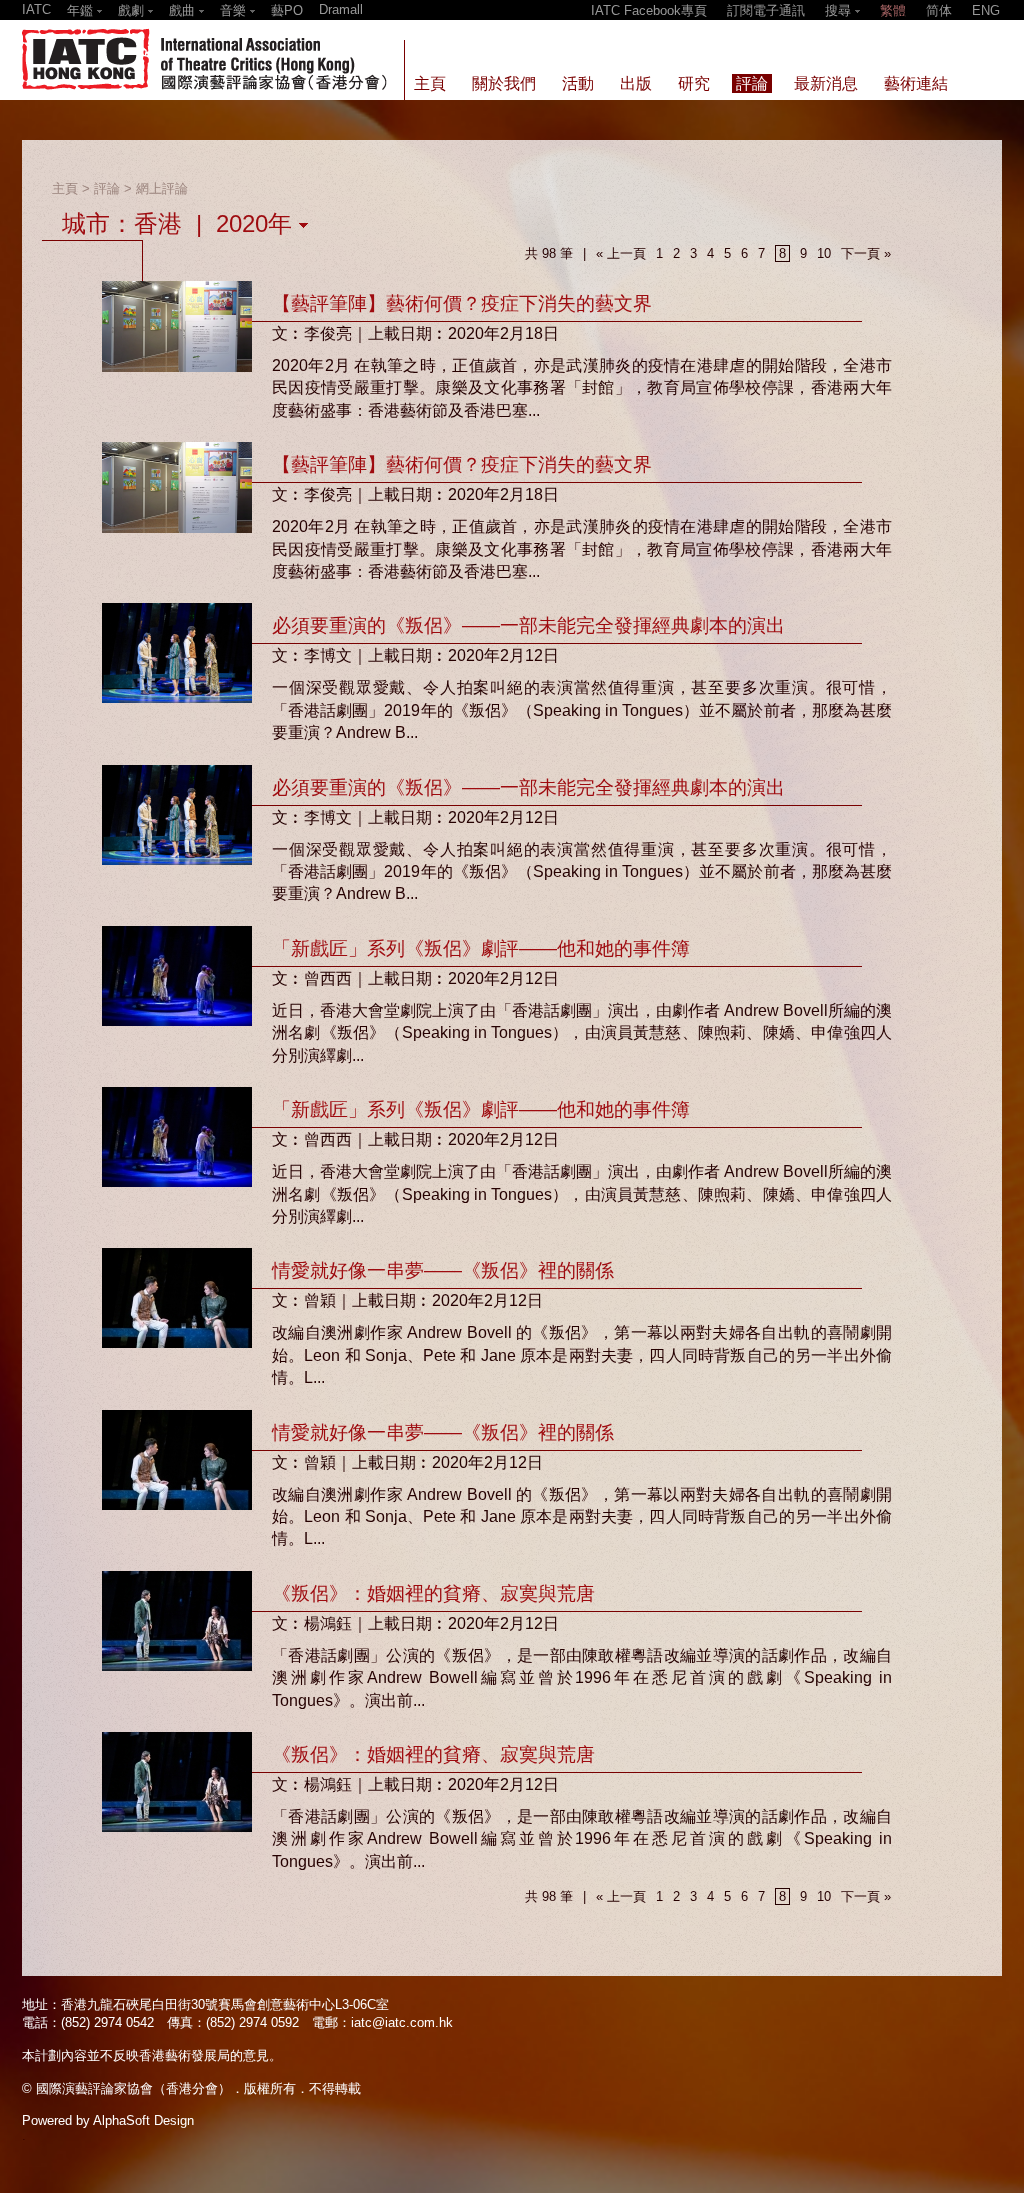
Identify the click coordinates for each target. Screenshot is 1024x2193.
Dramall (341, 9)
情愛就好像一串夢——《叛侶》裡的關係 (443, 1270)
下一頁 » (866, 253)
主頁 (65, 188)
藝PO (287, 10)
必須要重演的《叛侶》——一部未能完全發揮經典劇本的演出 (528, 625)
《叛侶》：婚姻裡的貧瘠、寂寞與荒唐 (433, 1593)
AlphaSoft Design (143, 2120)
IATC (36, 9)
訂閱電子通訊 (766, 10)
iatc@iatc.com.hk (402, 2022)
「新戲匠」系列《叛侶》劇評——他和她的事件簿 (481, 948)
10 (824, 253)
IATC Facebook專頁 (649, 10)
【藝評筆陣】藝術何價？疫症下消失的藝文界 (462, 303)
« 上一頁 (621, 253)
